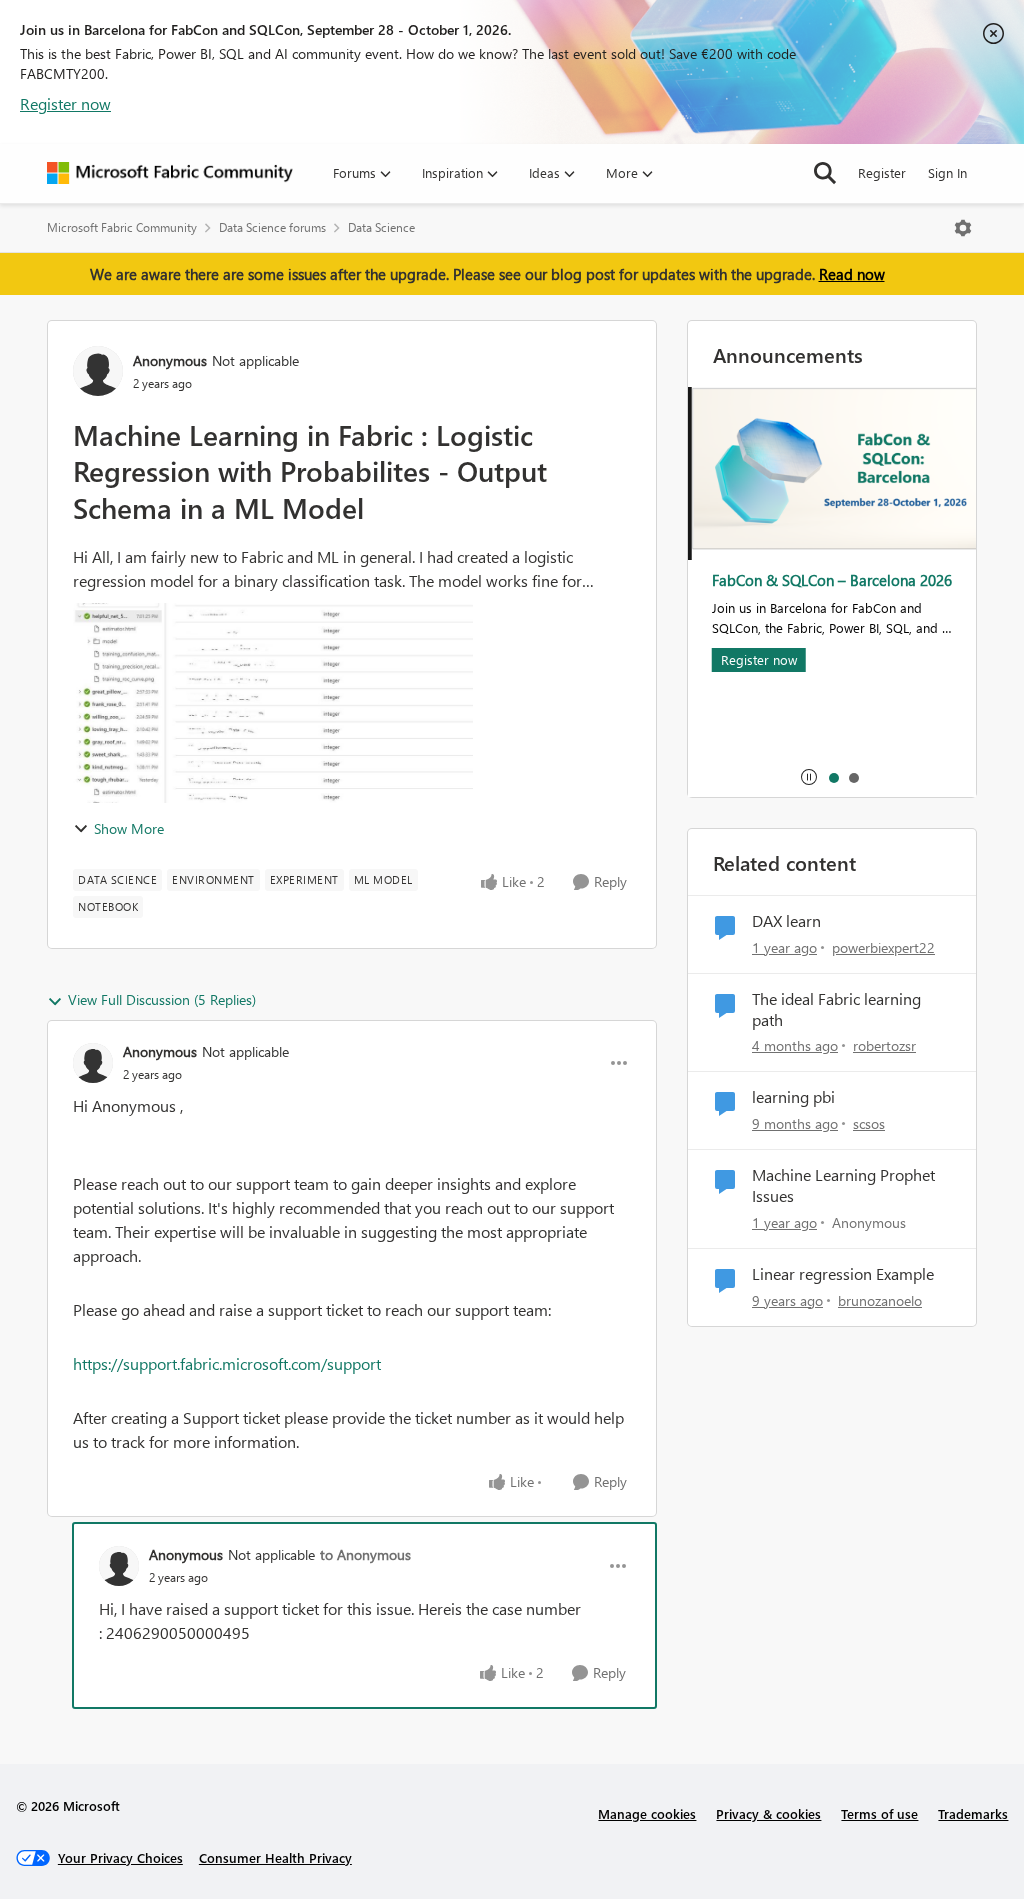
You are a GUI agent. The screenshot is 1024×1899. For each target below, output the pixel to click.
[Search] (825, 173)
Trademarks (973, 1813)
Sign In (947, 172)
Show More (129, 828)
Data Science (381, 227)
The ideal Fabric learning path (836, 1009)
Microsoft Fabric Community (122, 227)
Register (882, 172)
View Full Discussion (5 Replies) (162, 999)
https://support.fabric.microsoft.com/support (227, 1363)
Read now (852, 274)
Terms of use (879, 1813)
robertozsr (884, 1045)
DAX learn (786, 921)
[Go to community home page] (170, 173)
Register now (65, 103)
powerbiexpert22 (883, 947)
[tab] (833, 777)
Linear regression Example (843, 1274)
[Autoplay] (809, 777)
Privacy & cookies (768, 1813)
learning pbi (793, 1097)
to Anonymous (365, 1554)
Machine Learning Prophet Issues (843, 1185)
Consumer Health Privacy (275, 1857)
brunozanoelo (880, 1300)
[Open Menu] (963, 228)
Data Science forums (272, 227)
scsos (869, 1123)
